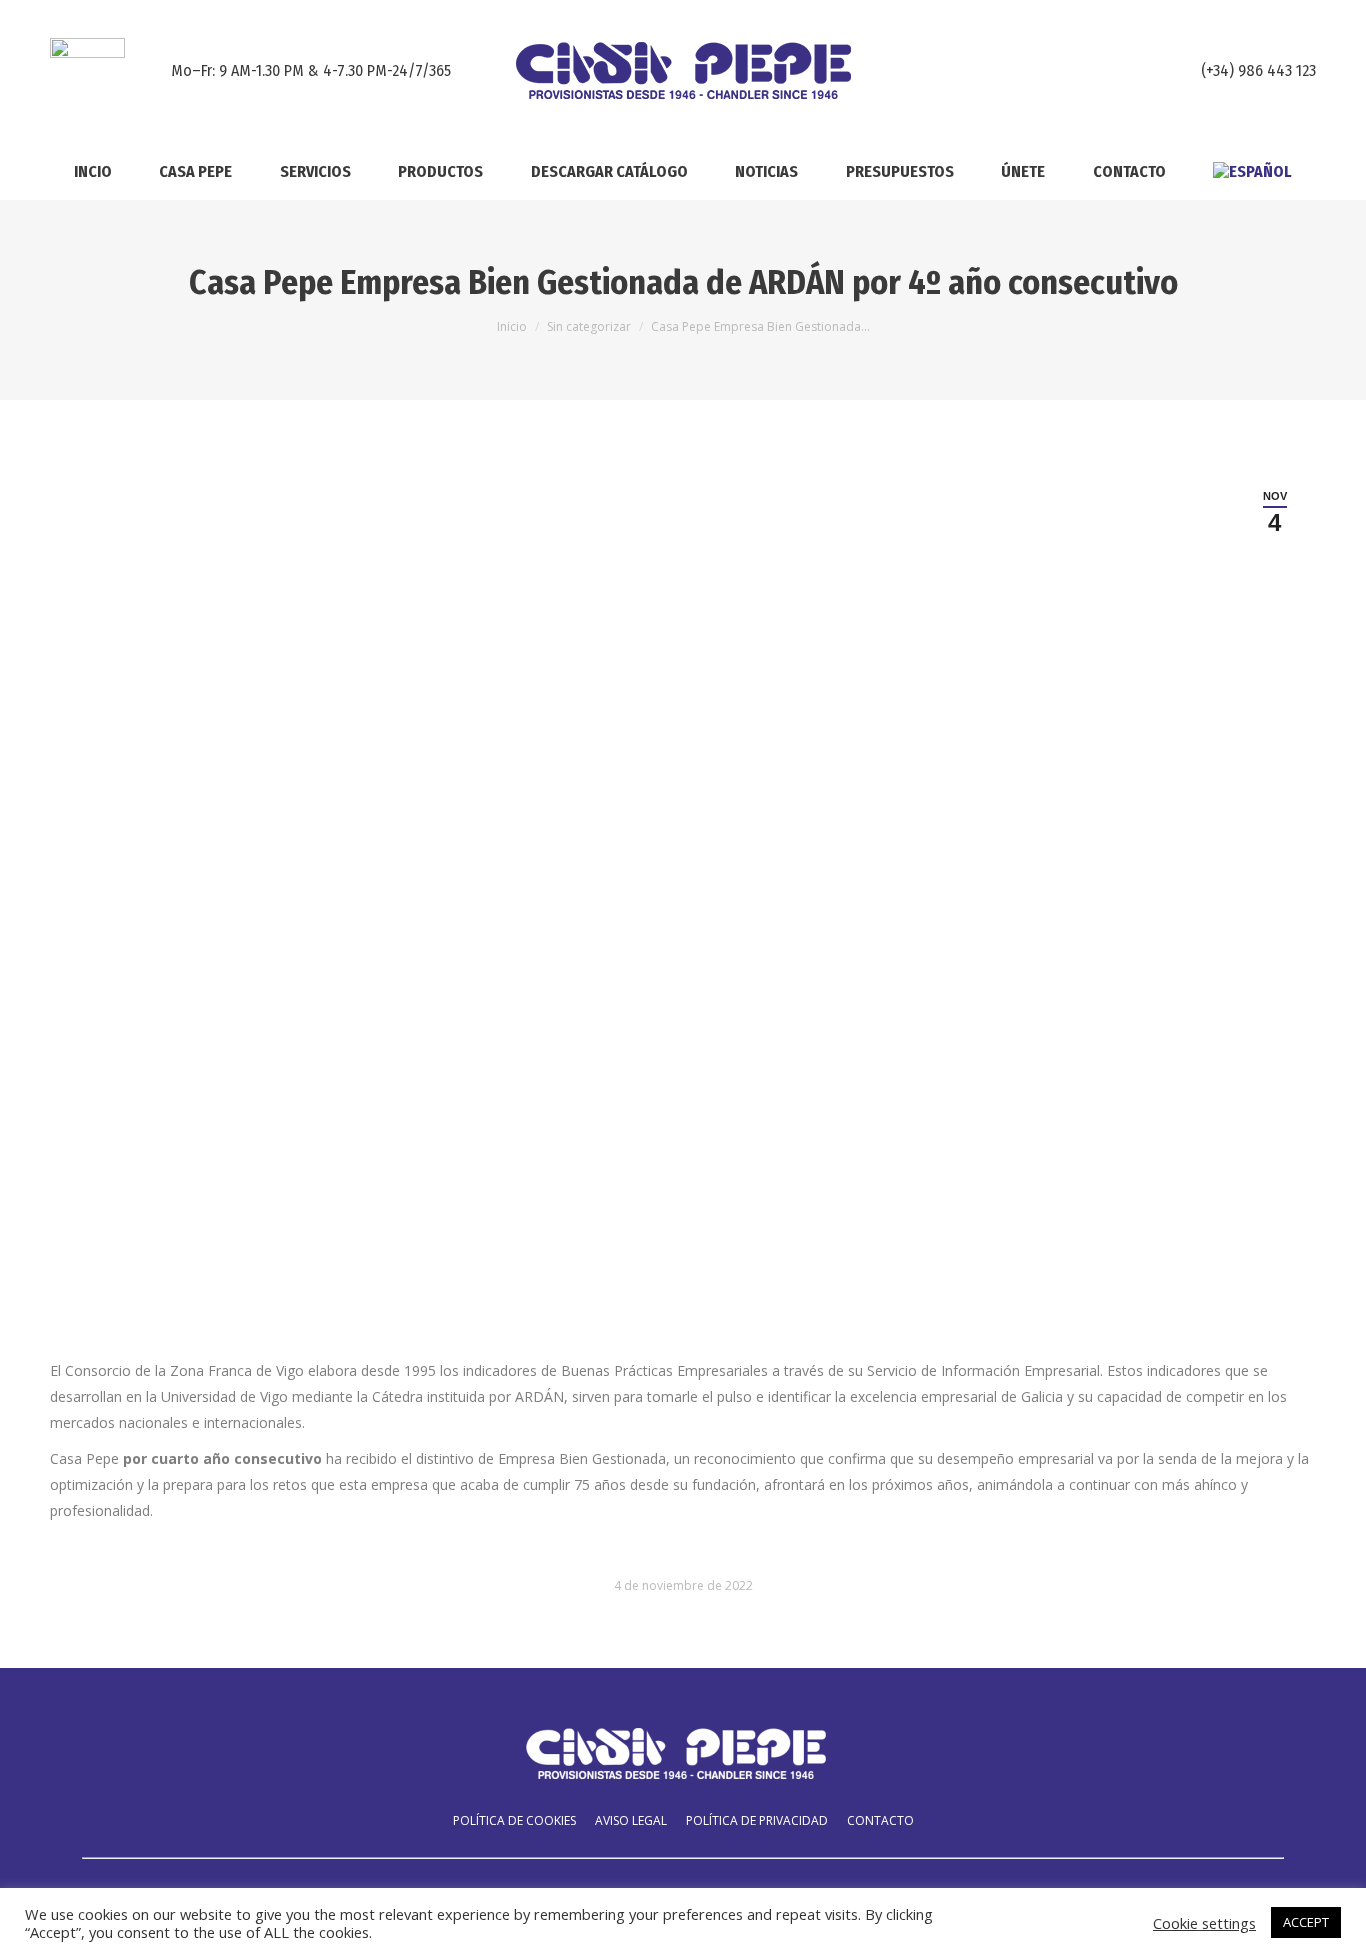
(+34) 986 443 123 (1258, 70)
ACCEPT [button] (1306, 1922)
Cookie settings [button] (1204, 1923)
